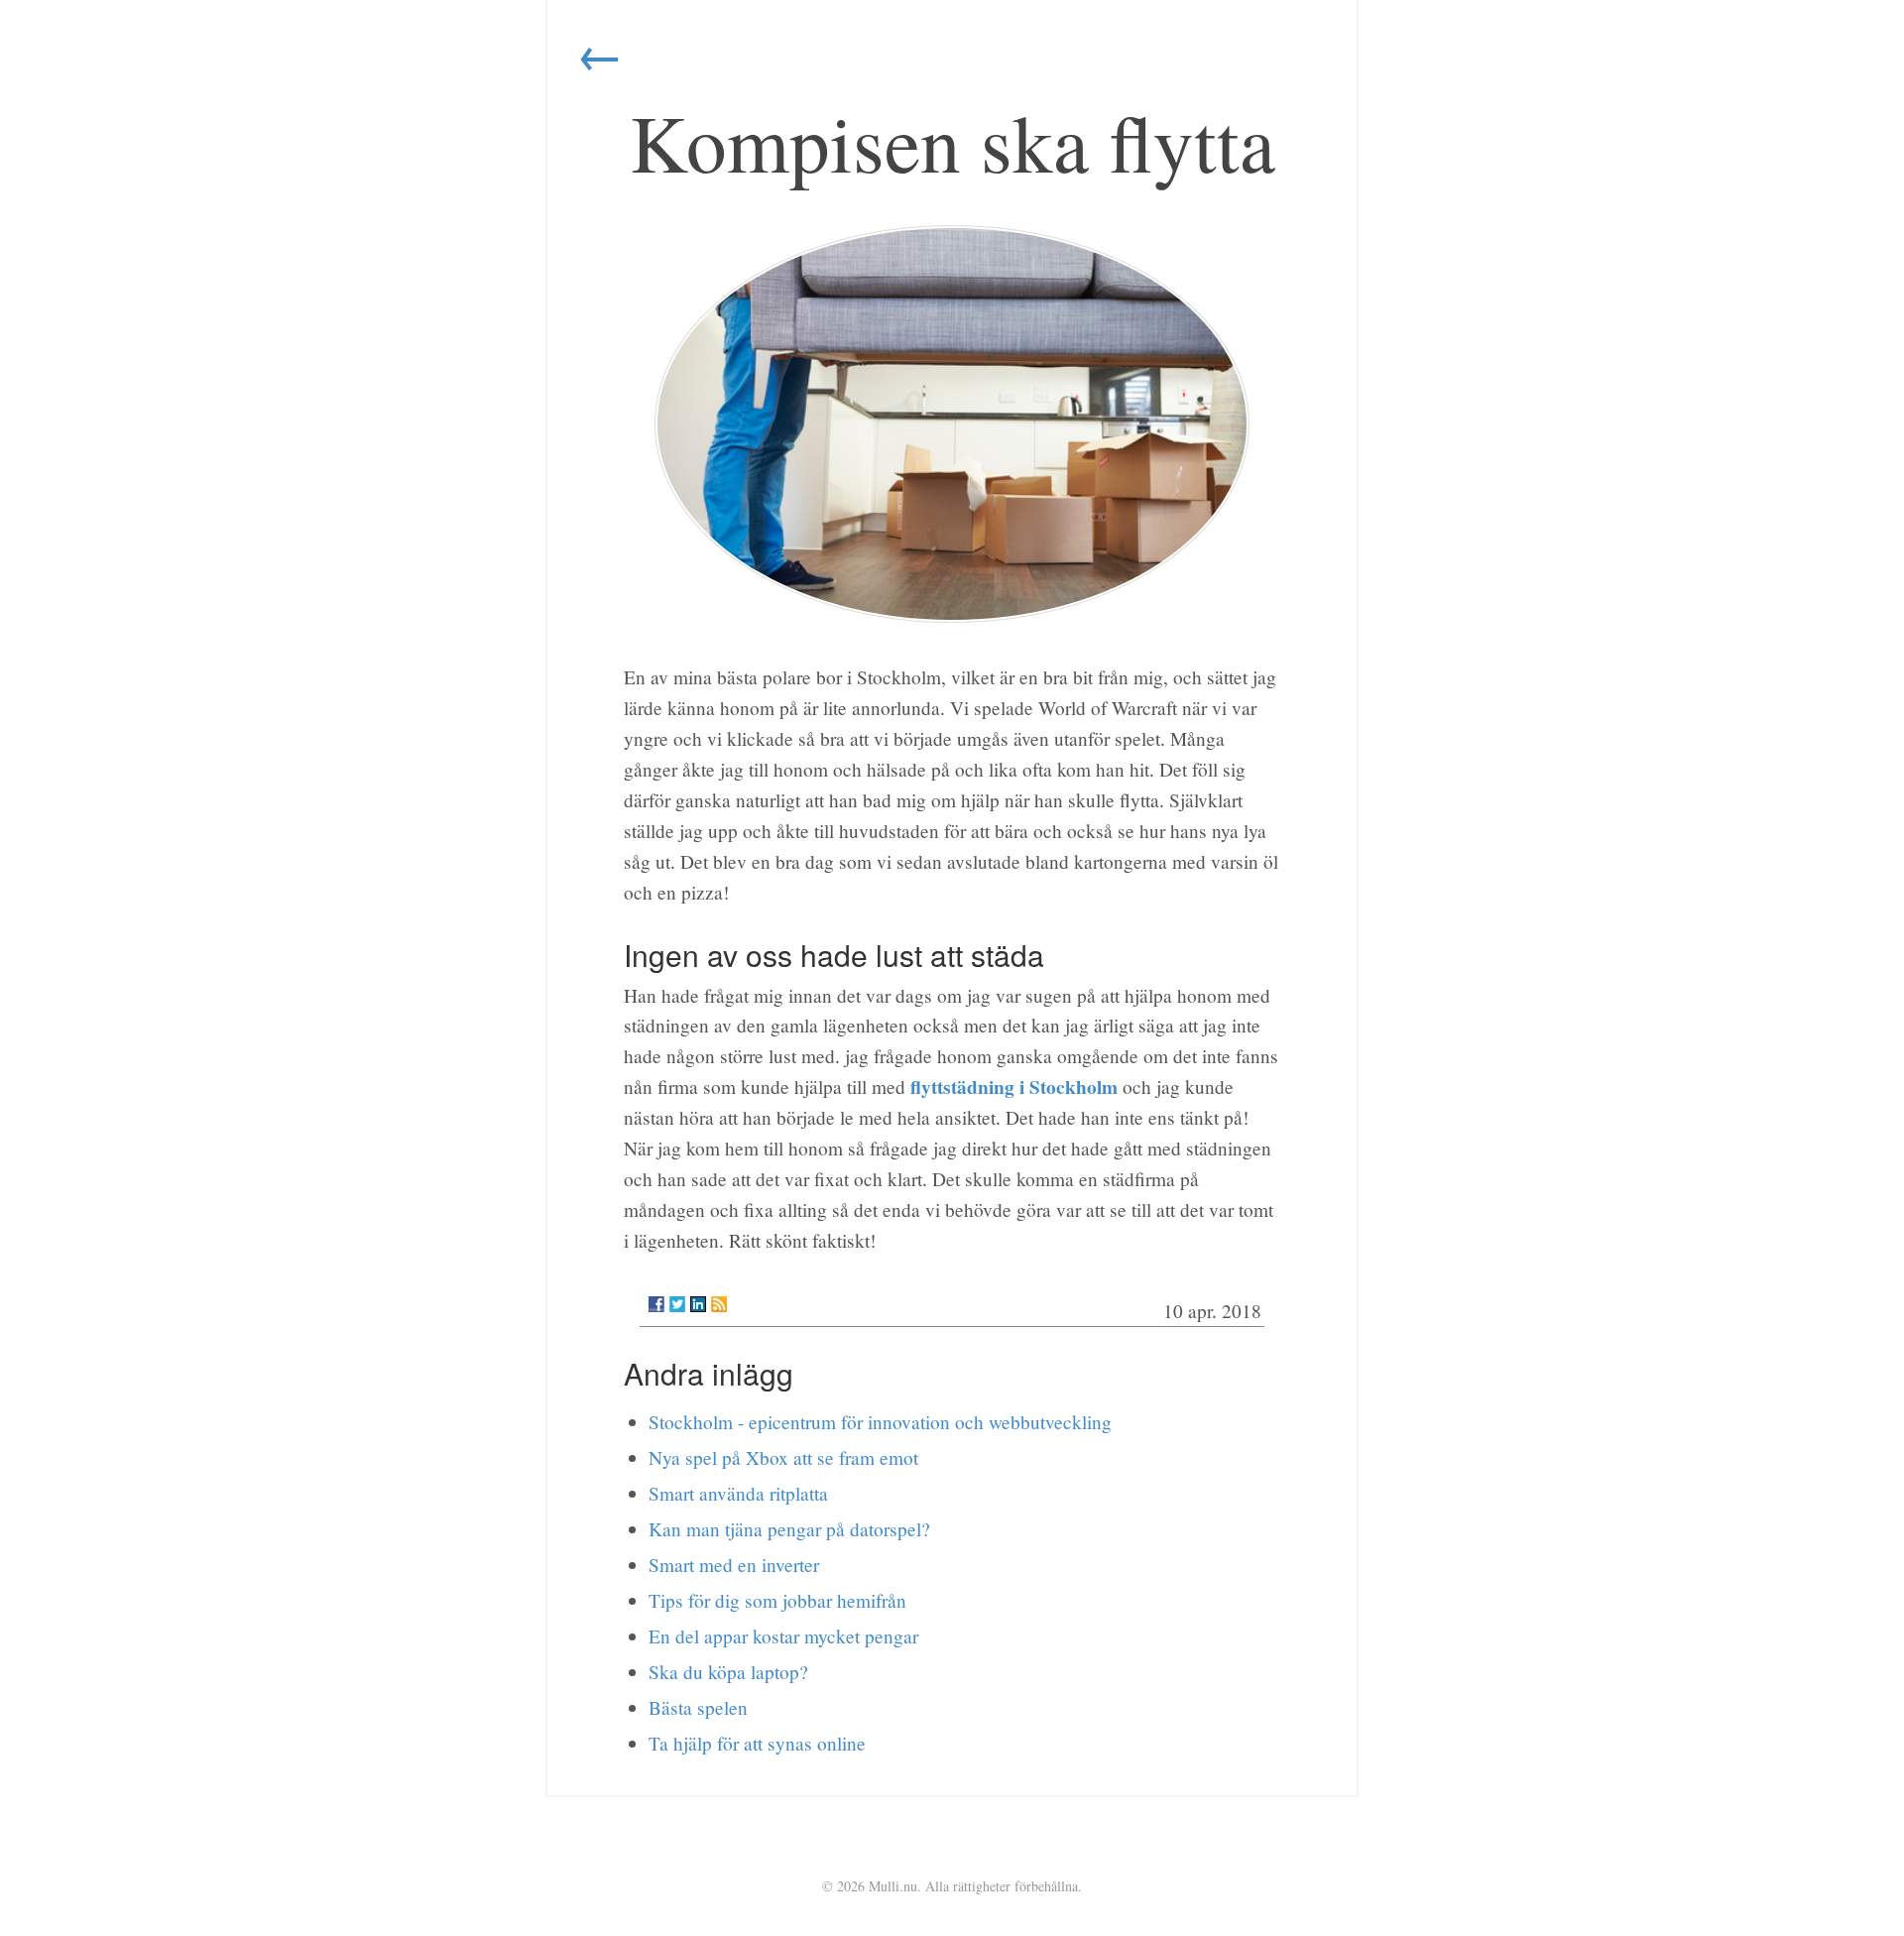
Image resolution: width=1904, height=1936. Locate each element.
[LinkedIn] (698, 1304)
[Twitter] (677, 1304)
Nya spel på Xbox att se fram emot (783, 1457)
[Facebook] (656, 1304)
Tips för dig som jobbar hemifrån (777, 1600)
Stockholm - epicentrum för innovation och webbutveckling (880, 1422)
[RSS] (719, 1304)
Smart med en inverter (734, 1565)
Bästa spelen (698, 1707)
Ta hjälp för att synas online (757, 1743)
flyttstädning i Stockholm (1014, 1087)
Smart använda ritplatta (738, 1493)
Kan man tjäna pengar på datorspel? (789, 1529)
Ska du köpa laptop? (728, 1672)
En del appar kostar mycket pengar (783, 1636)
